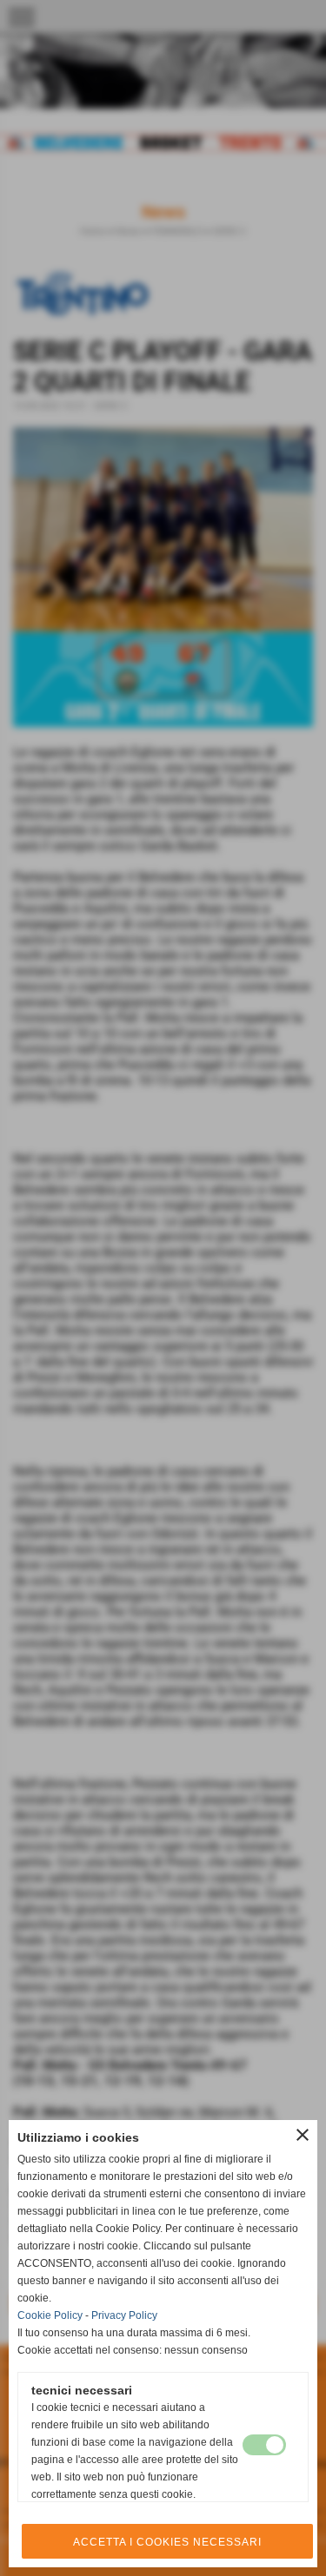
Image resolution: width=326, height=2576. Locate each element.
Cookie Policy (50, 2315)
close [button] (303, 2135)
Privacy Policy (124, 2315)
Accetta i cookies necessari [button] (167, 2542)
